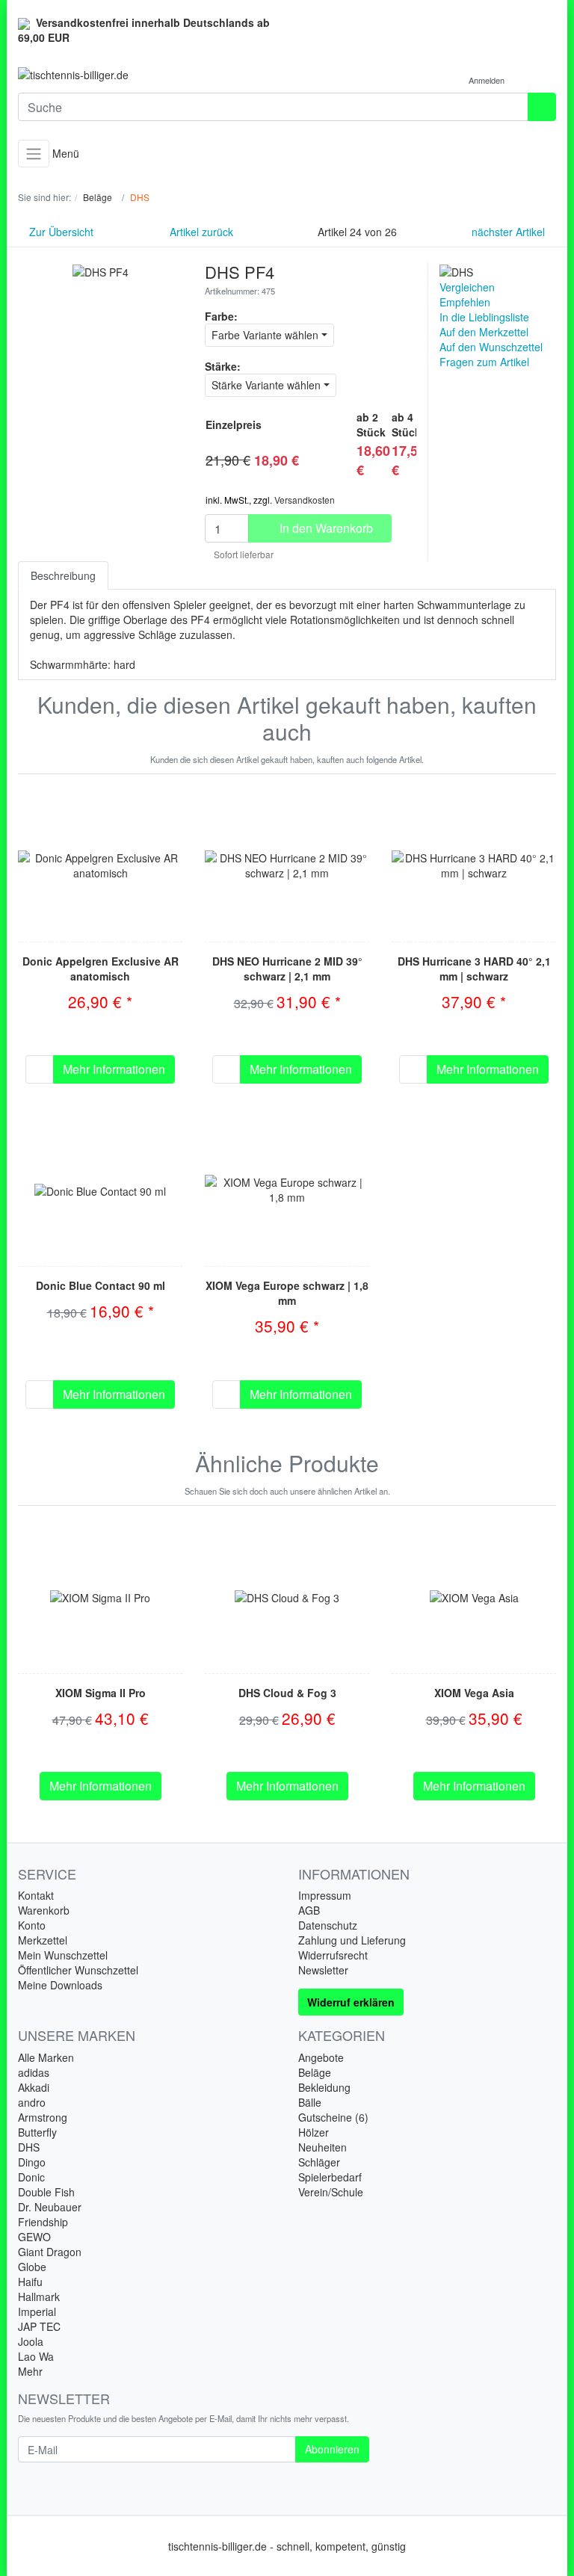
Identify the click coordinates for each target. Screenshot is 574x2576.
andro (32, 2102)
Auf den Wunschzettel (491, 347)
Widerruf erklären (351, 2002)
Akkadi (34, 2087)
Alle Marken (46, 2057)
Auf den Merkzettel (484, 332)
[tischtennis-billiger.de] (147, 75)
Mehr (30, 2371)
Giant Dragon (50, 2252)
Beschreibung (63, 575)
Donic (31, 2177)
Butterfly (37, 2132)
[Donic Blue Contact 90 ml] (100, 1190)
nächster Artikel (510, 232)
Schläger (319, 2162)
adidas (34, 2072)
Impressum (325, 1895)
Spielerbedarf (330, 2177)
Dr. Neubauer (50, 2207)
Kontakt (36, 1895)
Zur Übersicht (60, 232)
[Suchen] (542, 107)
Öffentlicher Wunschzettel (78, 1970)
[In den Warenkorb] (40, 1069)
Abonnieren (332, 2449)
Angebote (321, 2057)
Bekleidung (324, 2087)
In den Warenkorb (325, 528)
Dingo (32, 2162)
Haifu (30, 2282)
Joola (31, 2341)
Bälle (310, 2102)
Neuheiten (323, 2147)
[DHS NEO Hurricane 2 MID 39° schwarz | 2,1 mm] (287, 865)
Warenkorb (44, 1910)
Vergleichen (467, 287)
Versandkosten (305, 500)
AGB (309, 1910)
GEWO (34, 2237)
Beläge (315, 2072)
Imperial (37, 2311)
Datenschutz (328, 1925)
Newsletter (323, 1970)
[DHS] (456, 270)
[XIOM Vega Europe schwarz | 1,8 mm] (287, 1190)
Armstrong (43, 2117)
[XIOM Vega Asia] (474, 1596)
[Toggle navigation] (34, 154)
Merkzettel (43, 1940)
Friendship (43, 2222)
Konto (32, 1925)
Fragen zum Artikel (484, 362)
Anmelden (488, 80)
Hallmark (39, 2297)
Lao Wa (36, 2356)
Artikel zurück (200, 232)
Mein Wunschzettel (63, 1955)
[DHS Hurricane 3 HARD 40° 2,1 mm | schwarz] (474, 865)
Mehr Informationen (114, 1069)
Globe (32, 2267)
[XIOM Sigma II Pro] (100, 1596)
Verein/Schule (331, 2192)
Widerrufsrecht (333, 1955)
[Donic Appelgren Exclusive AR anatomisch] (100, 865)
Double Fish (46, 2192)
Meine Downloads (60, 1985)
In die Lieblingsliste (484, 317)
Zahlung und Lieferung (352, 1940)
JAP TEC (39, 2326)
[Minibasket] (541, 80)
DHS (29, 2147)
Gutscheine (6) (333, 2117)
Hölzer (314, 2132)
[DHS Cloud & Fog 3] (287, 1596)
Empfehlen (465, 302)
